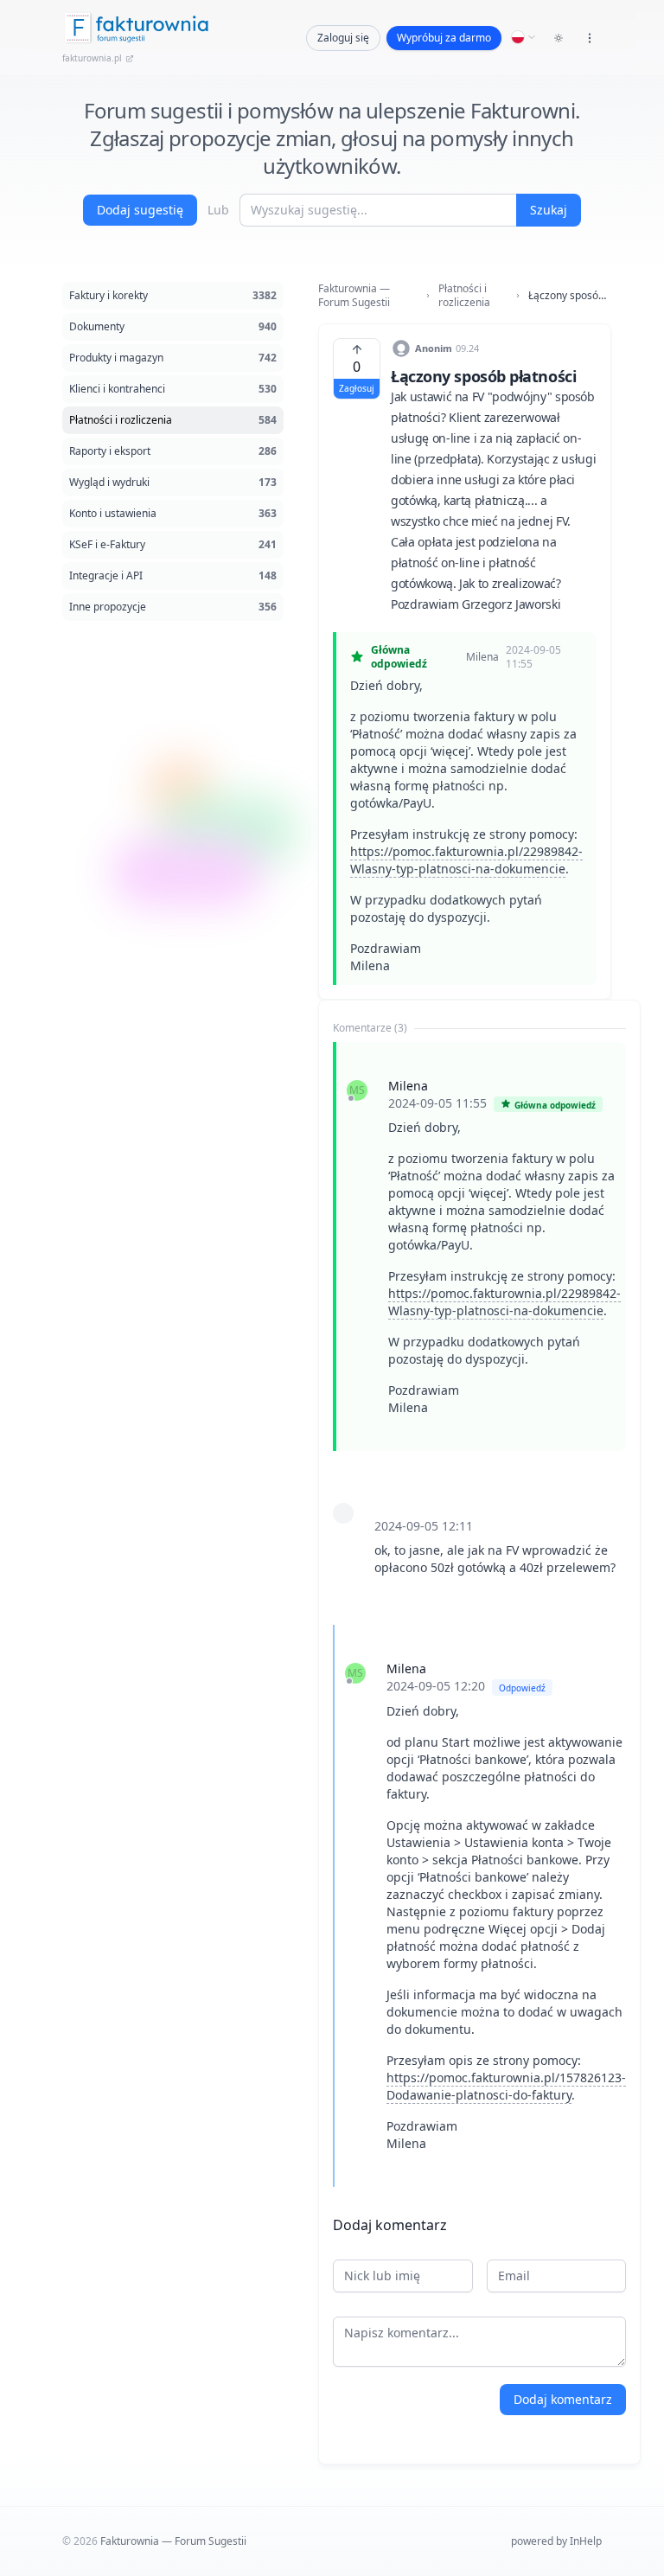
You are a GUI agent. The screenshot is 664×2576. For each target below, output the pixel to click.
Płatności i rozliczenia (464, 296)
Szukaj (549, 210)
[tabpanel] (479, 1614)
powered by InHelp (556, 2541)
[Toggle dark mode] (559, 38)
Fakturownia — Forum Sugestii (354, 296)
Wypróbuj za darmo (444, 38)
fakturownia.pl (92, 58)
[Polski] (524, 37)
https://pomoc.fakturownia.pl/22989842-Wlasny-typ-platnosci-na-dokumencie (466, 860)
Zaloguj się (343, 38)
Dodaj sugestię (140, 210)
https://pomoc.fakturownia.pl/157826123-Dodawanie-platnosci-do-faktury (506, 2086)
